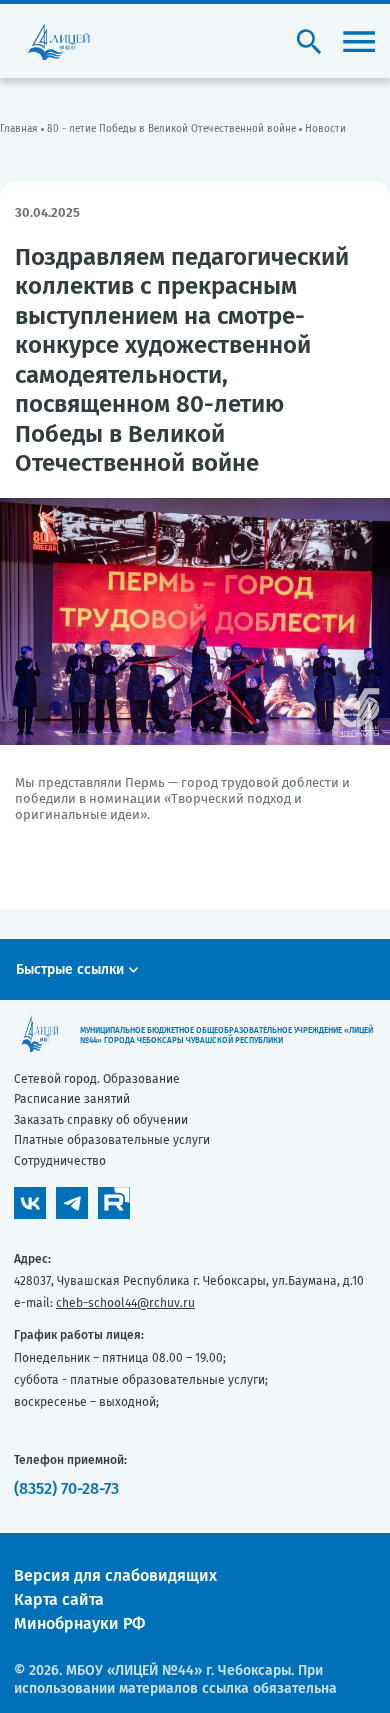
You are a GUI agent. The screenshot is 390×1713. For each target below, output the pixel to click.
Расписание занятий (72, 1099)
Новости (325, 129)
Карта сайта (59, 1599)
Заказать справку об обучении (101, 1120)
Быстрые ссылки (70, 969)
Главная (19, 129)
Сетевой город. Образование (97, 1079)
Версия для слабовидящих (115, 1575)
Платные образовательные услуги (112, 1140)
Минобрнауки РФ (79, 1623)
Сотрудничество (60, 1161)
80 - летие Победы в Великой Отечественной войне (171, 129)
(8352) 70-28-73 (66, 1488)
